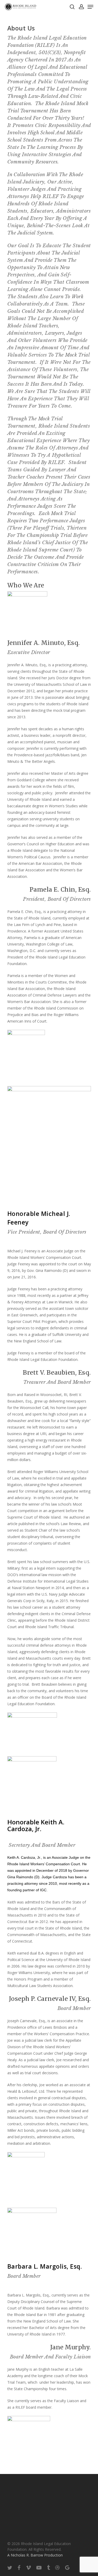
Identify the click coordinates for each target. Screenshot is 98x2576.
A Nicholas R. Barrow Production (35, 2555)
